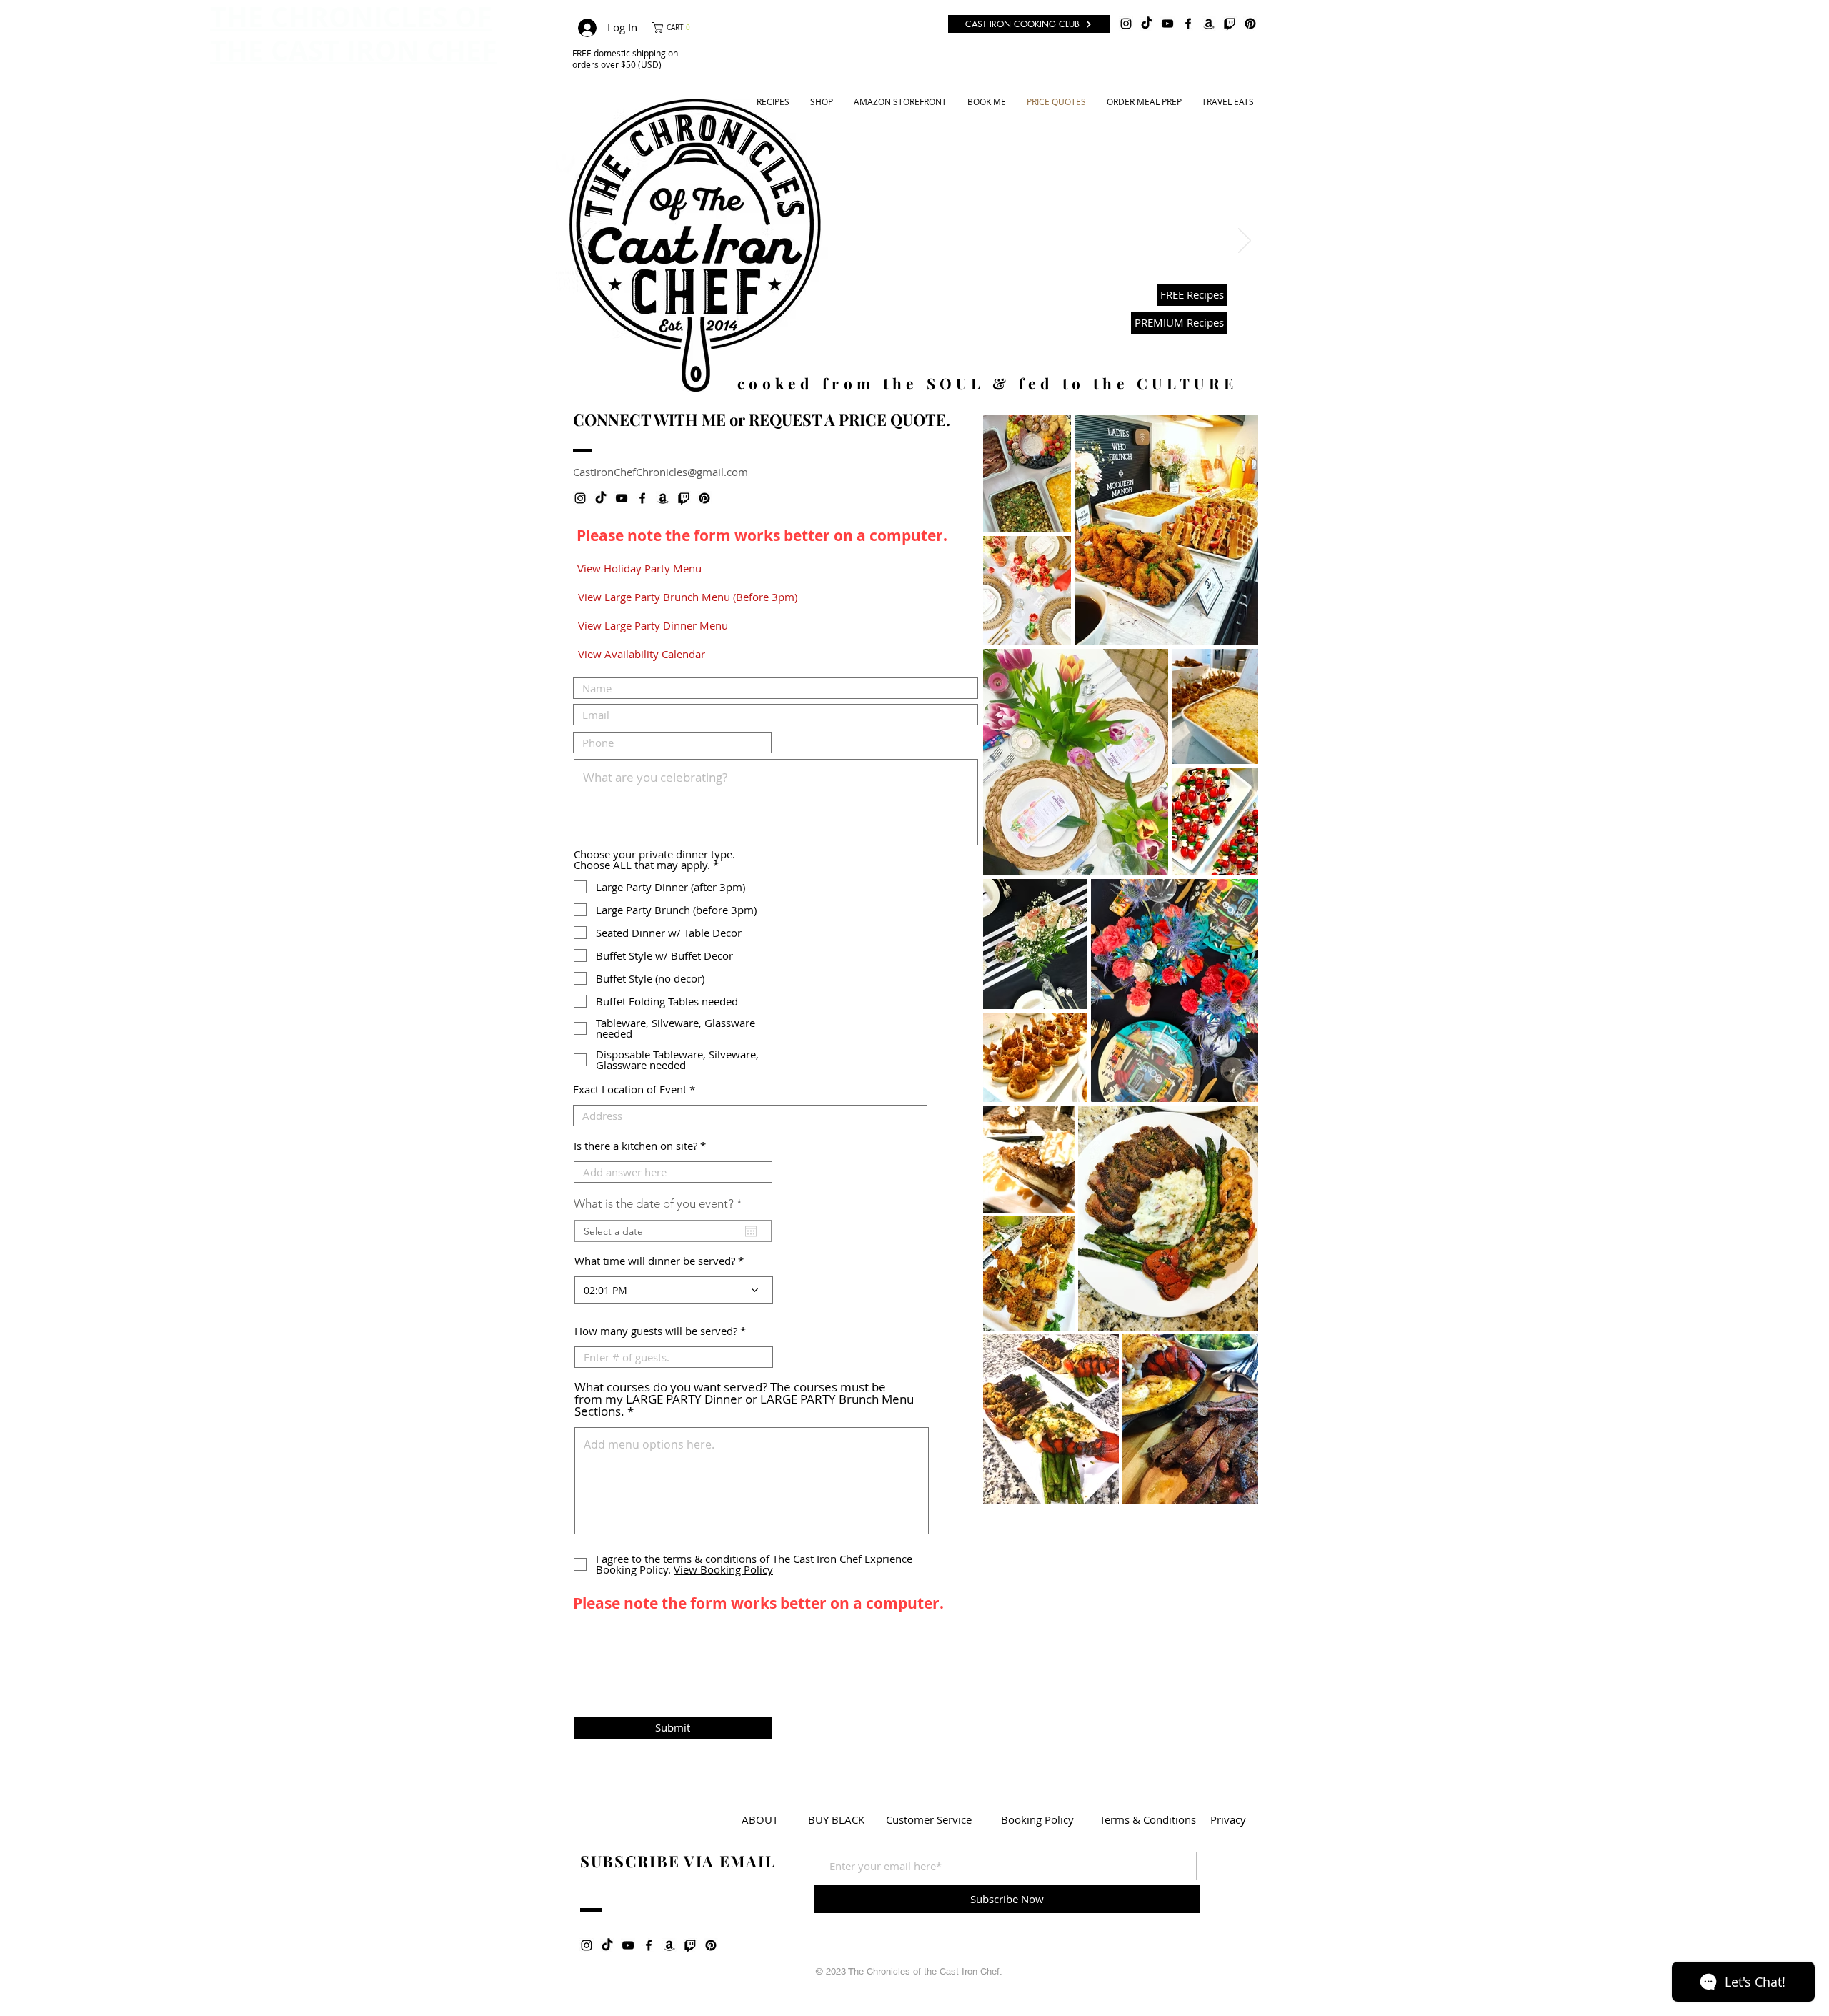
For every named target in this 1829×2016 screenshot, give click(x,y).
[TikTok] (1147, 24)
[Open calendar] (751, 1231)
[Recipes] (898, 346)
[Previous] (584, 242)
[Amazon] (1209, 24)
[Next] (1245, 242)
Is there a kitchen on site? (636, 1146)
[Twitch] (1230, 24)
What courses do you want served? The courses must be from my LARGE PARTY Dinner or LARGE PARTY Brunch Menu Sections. (744, 1399)
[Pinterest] (1250, 24)
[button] (676, 28)
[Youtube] (916, 346)
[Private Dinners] (881, 346)
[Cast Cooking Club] (949, 346)
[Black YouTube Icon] (1167, 24)
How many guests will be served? (656, 1331)
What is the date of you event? (661, 1204)
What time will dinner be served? (655, 1261)
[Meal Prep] (933, 346)
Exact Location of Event (630, 1089)
